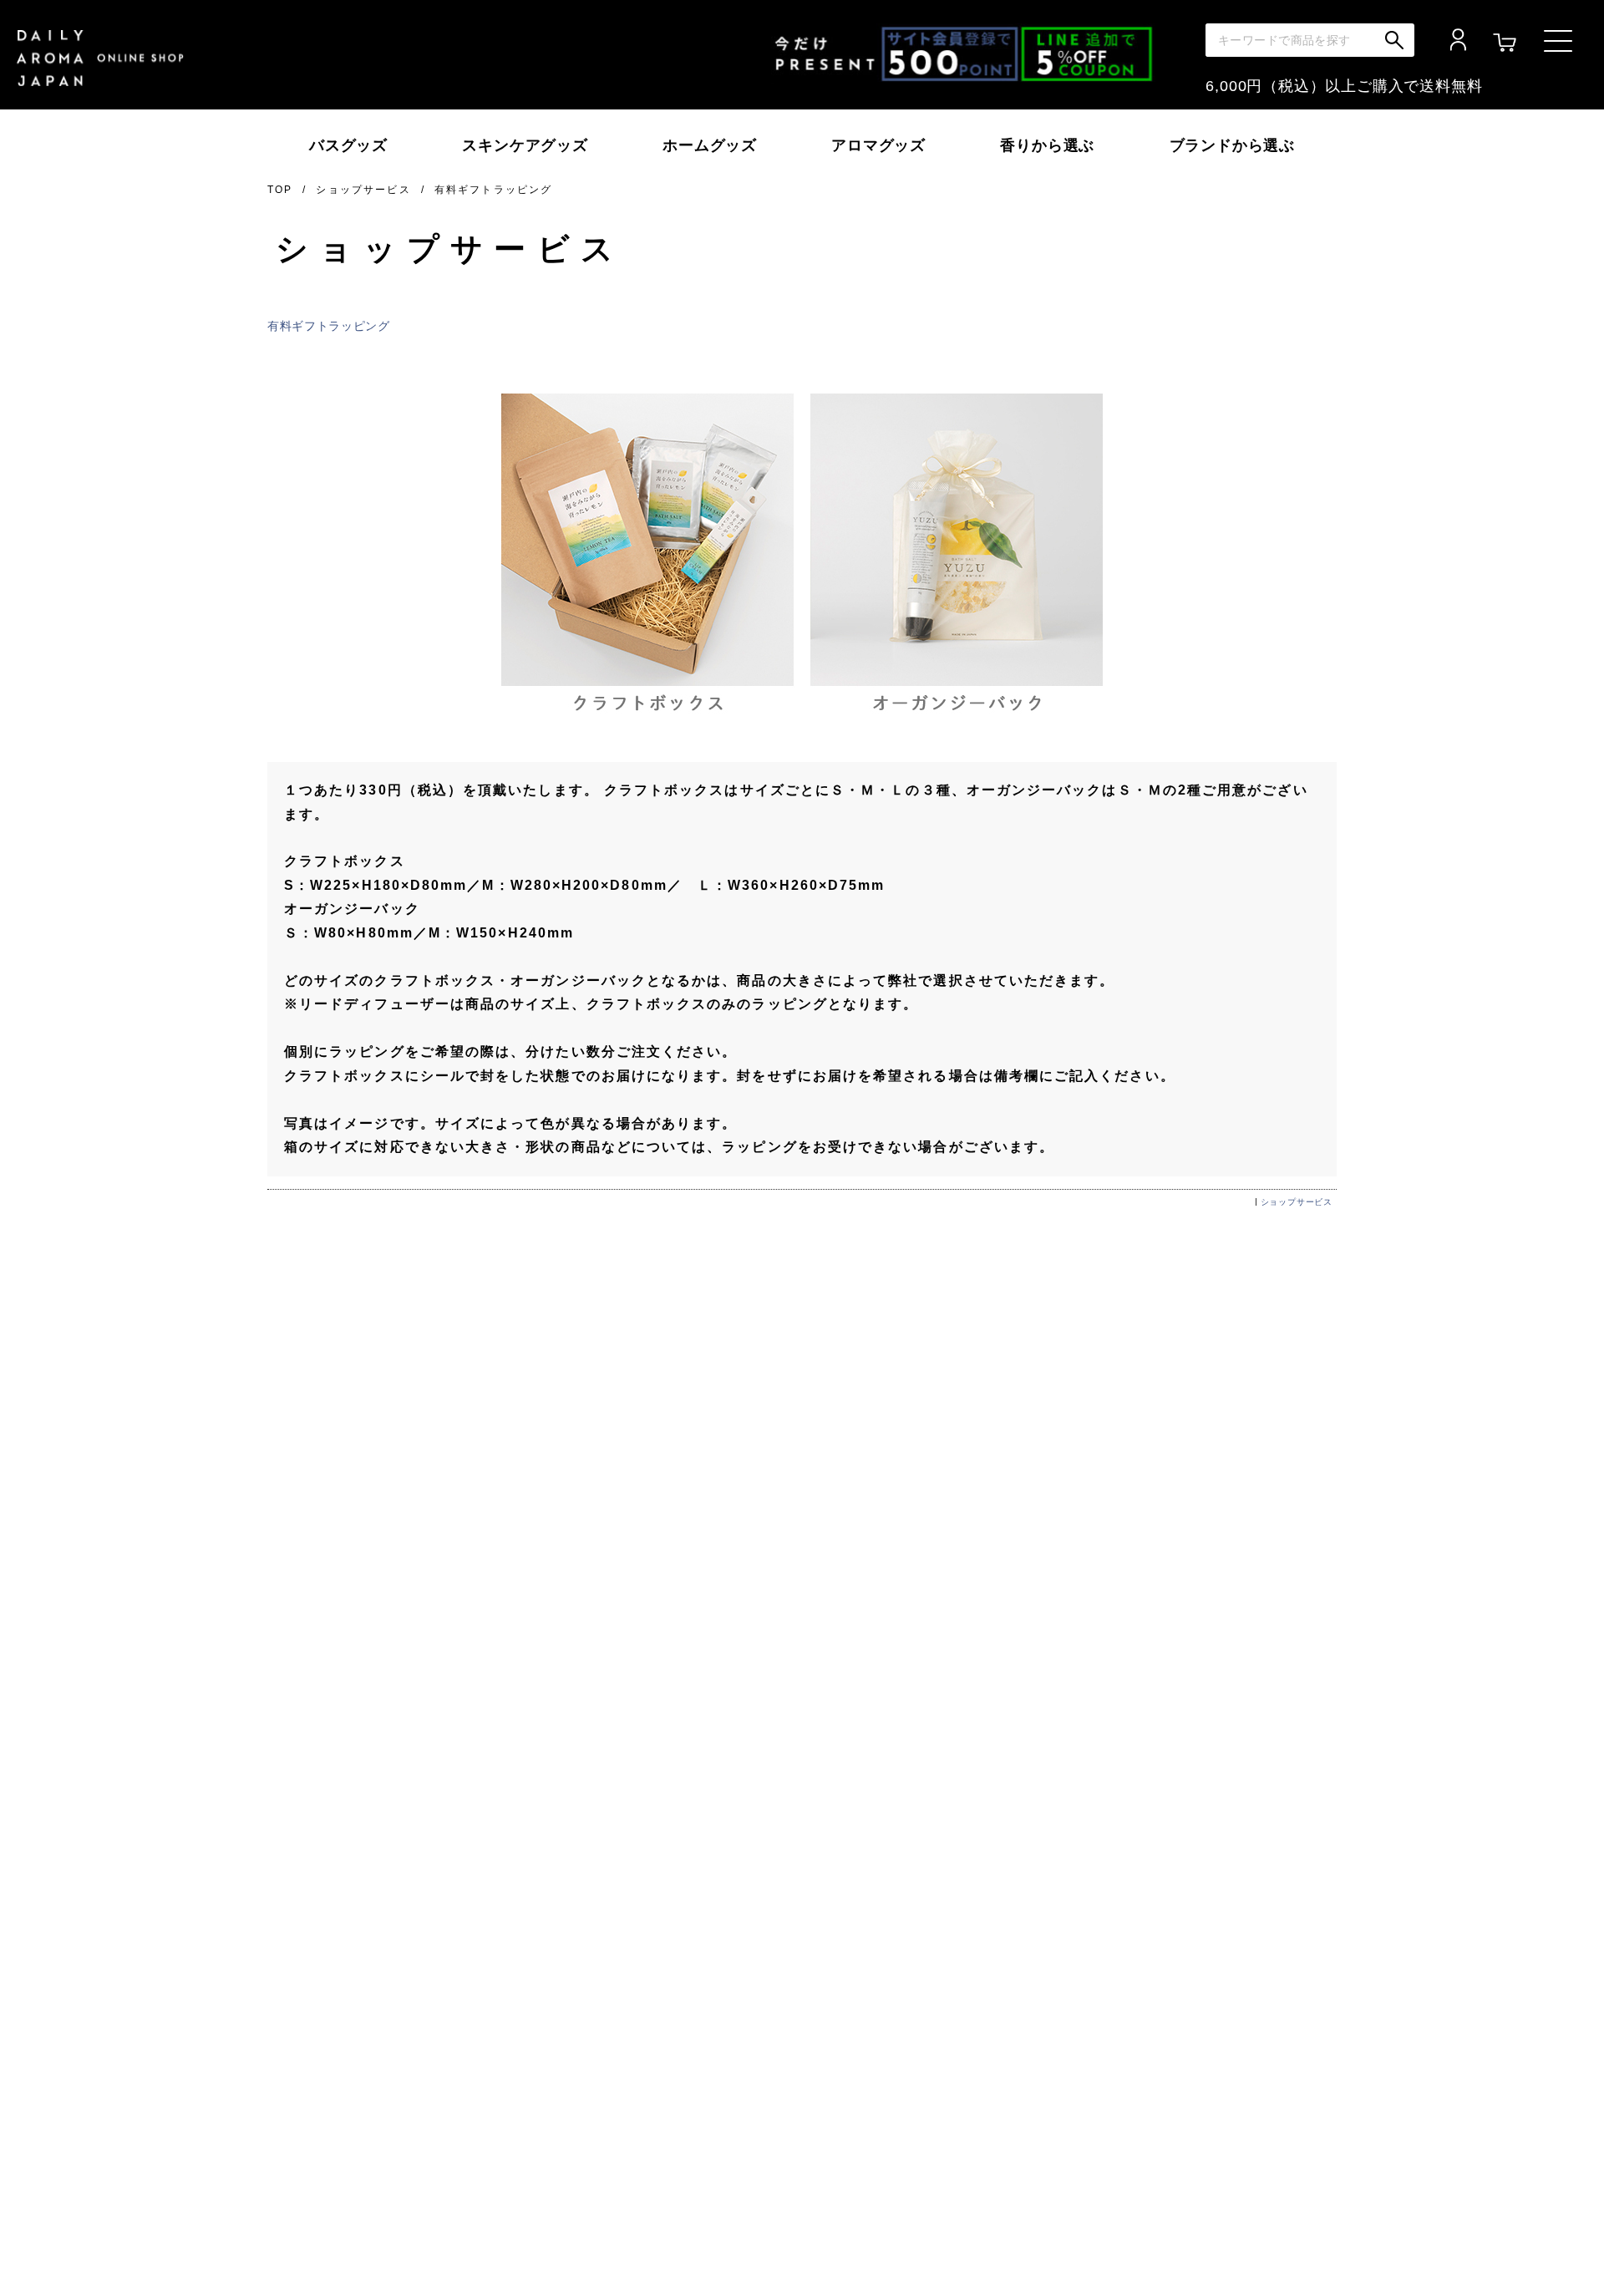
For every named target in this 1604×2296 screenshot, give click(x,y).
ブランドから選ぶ (1232, 145)
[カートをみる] (1505, 41)
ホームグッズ (710, 145)
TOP (280, 190)
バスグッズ (348, 145)
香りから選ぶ (1047, 145)
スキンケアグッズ (525, 145)
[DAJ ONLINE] (100, 58)
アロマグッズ (878, 145)
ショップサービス (363, 190)
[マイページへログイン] (1458, 41)
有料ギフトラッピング (329, 326)
